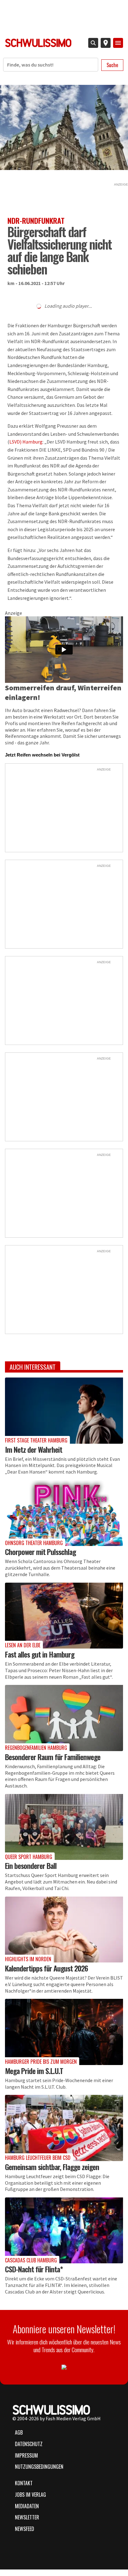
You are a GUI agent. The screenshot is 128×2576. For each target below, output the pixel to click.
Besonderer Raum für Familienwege (53, 1757)
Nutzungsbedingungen (39, 2467)
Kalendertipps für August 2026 (46, 1968)
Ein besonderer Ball (31, 1865)
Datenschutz (29, 2444)
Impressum (26, 2455)
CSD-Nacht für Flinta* (34, 2269)
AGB (19, 2432)
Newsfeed (25, 2529)
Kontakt (24, 2483)
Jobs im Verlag (30, 2495)
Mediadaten (27, 2506)
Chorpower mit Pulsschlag (40, 1552)
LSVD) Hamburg (26, 442)
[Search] (93, 43)
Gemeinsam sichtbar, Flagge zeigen (52, 2167)
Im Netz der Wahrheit (34, 1449)
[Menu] (118, 43)
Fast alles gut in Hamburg (40, 1654)
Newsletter (27, 2517)
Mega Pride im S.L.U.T (34, 2071)
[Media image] (64, 1410)
